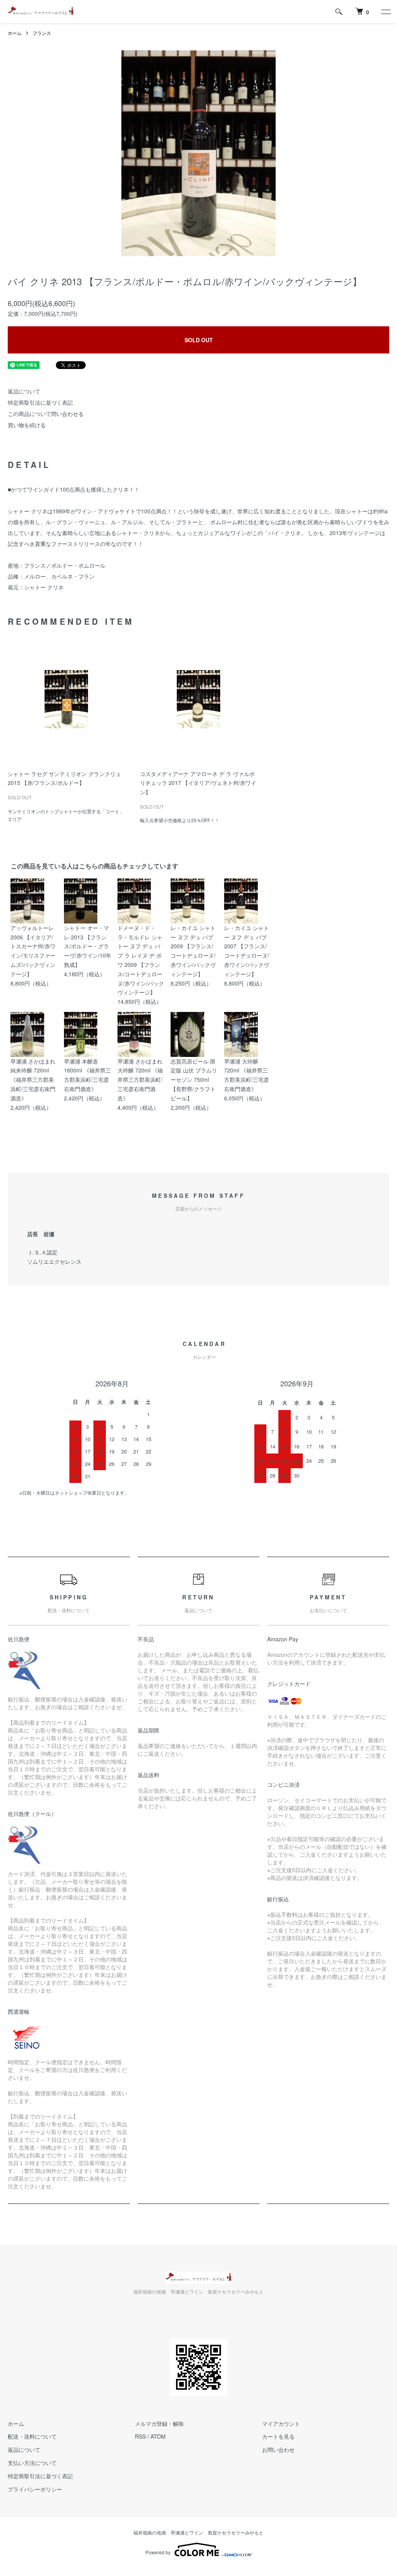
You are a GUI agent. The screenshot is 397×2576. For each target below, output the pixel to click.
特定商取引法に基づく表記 (40, 402)
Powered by (158, 2552)
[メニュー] (385, 12)
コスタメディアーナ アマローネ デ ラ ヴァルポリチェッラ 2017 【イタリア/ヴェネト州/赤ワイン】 (198, 783)
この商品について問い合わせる (46, 414)
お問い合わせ (278, 2450)
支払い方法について (32, 2463)
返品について (24, 391)
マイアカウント (281, 2424)
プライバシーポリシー (35, 2489)
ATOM (158, 2436)
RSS (140, 2436)
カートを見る (278, 2436)
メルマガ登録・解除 (159, 2424)
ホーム (15, 33)
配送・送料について (32, 2436)
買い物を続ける (27, 425)
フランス (42, 33)
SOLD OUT (199, 340)
